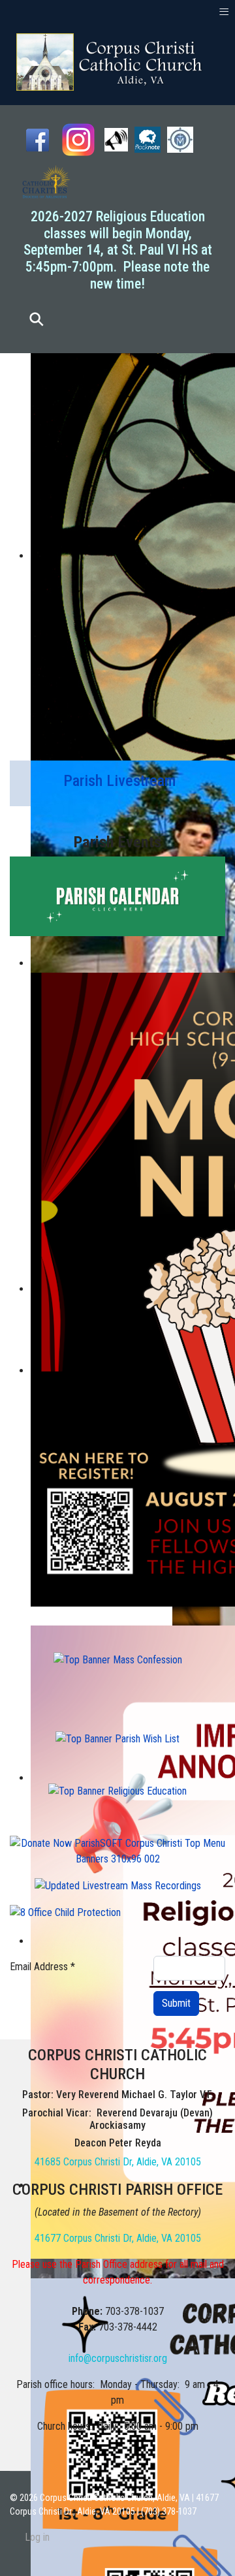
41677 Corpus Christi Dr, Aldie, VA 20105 (118, 2238)
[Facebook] (38, 139)
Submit (176, 2003)
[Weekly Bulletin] (116, 139)
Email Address (42, 1967)
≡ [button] (224, 11)
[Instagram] (78, 139)
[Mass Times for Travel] (180, 139)
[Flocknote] (148, 139)
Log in (37, 2537)
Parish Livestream (119, 781)
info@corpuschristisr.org (118, 2358)
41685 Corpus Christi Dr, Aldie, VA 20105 (118, 2162)
